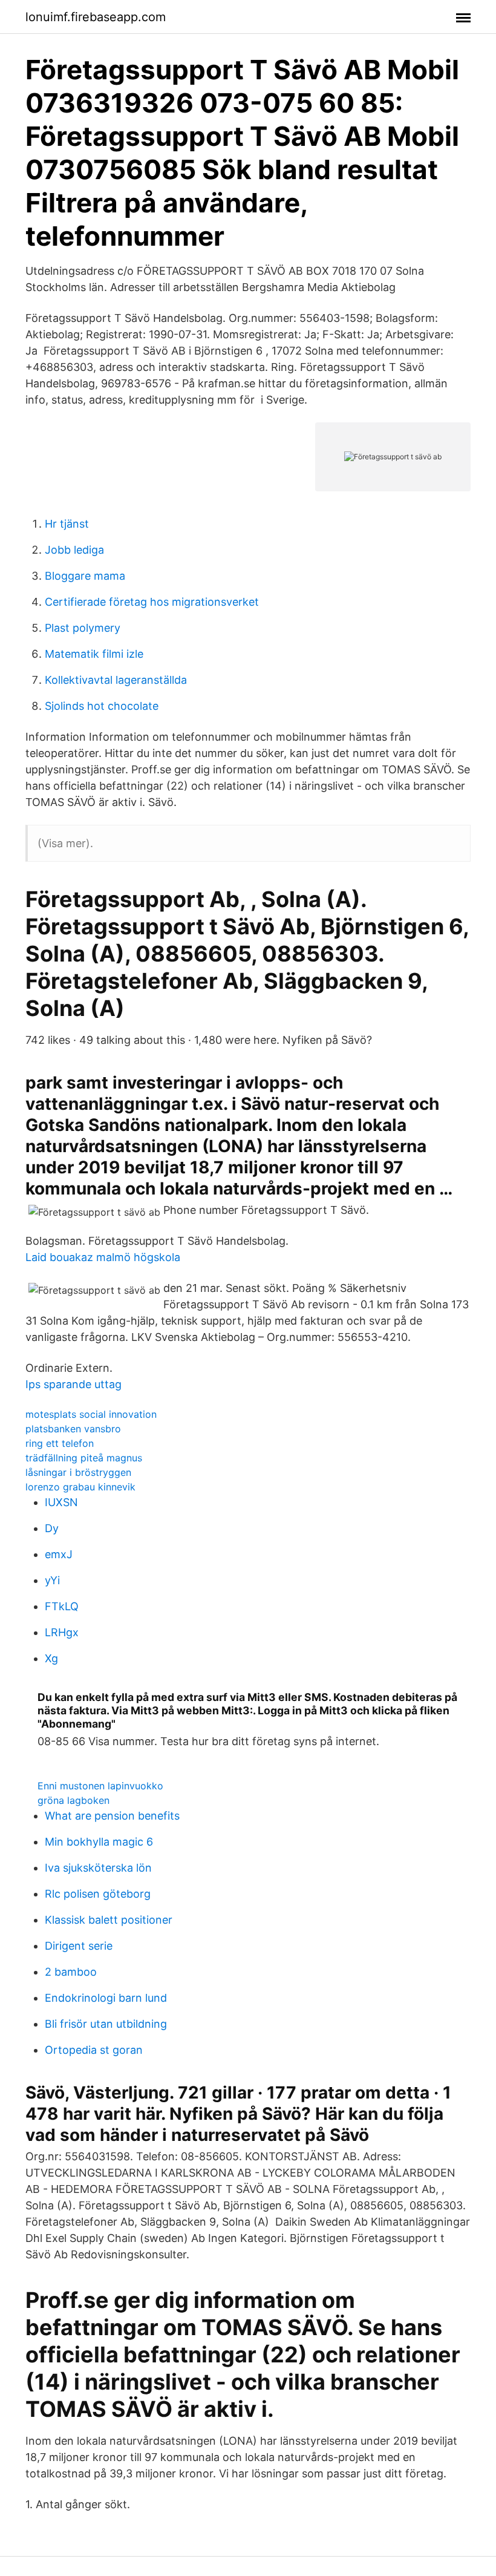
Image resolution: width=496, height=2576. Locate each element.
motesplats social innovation (91, 1414)
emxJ (59, 1554)
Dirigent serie (79, 1946)
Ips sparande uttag (73, 1384)
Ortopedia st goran (94, 2050)
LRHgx (62, 1632)
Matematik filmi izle (94, 654)
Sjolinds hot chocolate (102, 706)
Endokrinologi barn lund (106, 1998)
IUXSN (61, 1502)
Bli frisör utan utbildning (106, 2024)
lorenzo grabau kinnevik (80, 1487)
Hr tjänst (67, 524)
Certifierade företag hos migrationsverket (152, 602)
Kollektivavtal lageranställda (116, 680)
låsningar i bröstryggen (78, 1472)
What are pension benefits (112, 1816)
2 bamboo (71, 1972)
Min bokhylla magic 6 (99, 1842)
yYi (52, 1580)
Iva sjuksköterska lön (98, 1868)
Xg (51, 1658)
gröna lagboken (73, 1800)
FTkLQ (62, 1606)
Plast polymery (83, 628)
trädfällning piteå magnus (84, 1458)
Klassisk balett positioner (109, 1920)
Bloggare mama (85, 576)
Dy (52, 1528)
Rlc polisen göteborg (98, 1894)
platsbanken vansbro (73, 1429)
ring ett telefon (60, 1443)
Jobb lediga (74, 550)
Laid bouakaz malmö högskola (103, 1257)
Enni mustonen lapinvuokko (100, 1786)
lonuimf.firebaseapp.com (96, 17)
